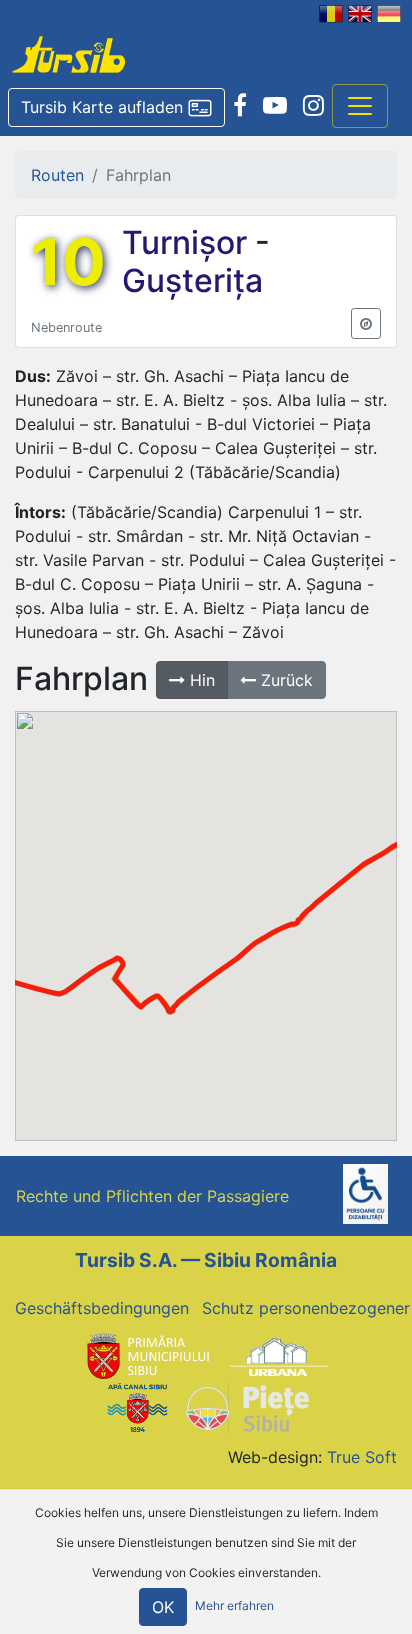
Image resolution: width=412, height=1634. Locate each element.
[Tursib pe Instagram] (313, 106)
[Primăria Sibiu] (146, 1356)
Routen (57, 175)
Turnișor (188, 242)
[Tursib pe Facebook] (240, 106)
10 (68, 262)
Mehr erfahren (234, 1605)
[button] (116, 108)
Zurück (284, 680)
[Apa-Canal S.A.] (137, 1406)
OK (163, 1607)
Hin (200, 680)
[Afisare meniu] (360, 106)
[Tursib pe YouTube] (275, 106)
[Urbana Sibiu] (279, 1356)
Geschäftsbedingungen (102, 1308)
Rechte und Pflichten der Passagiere (152, 1196)
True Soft (362, 1457)
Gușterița (192, 280)
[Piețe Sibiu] (246, 1406)
